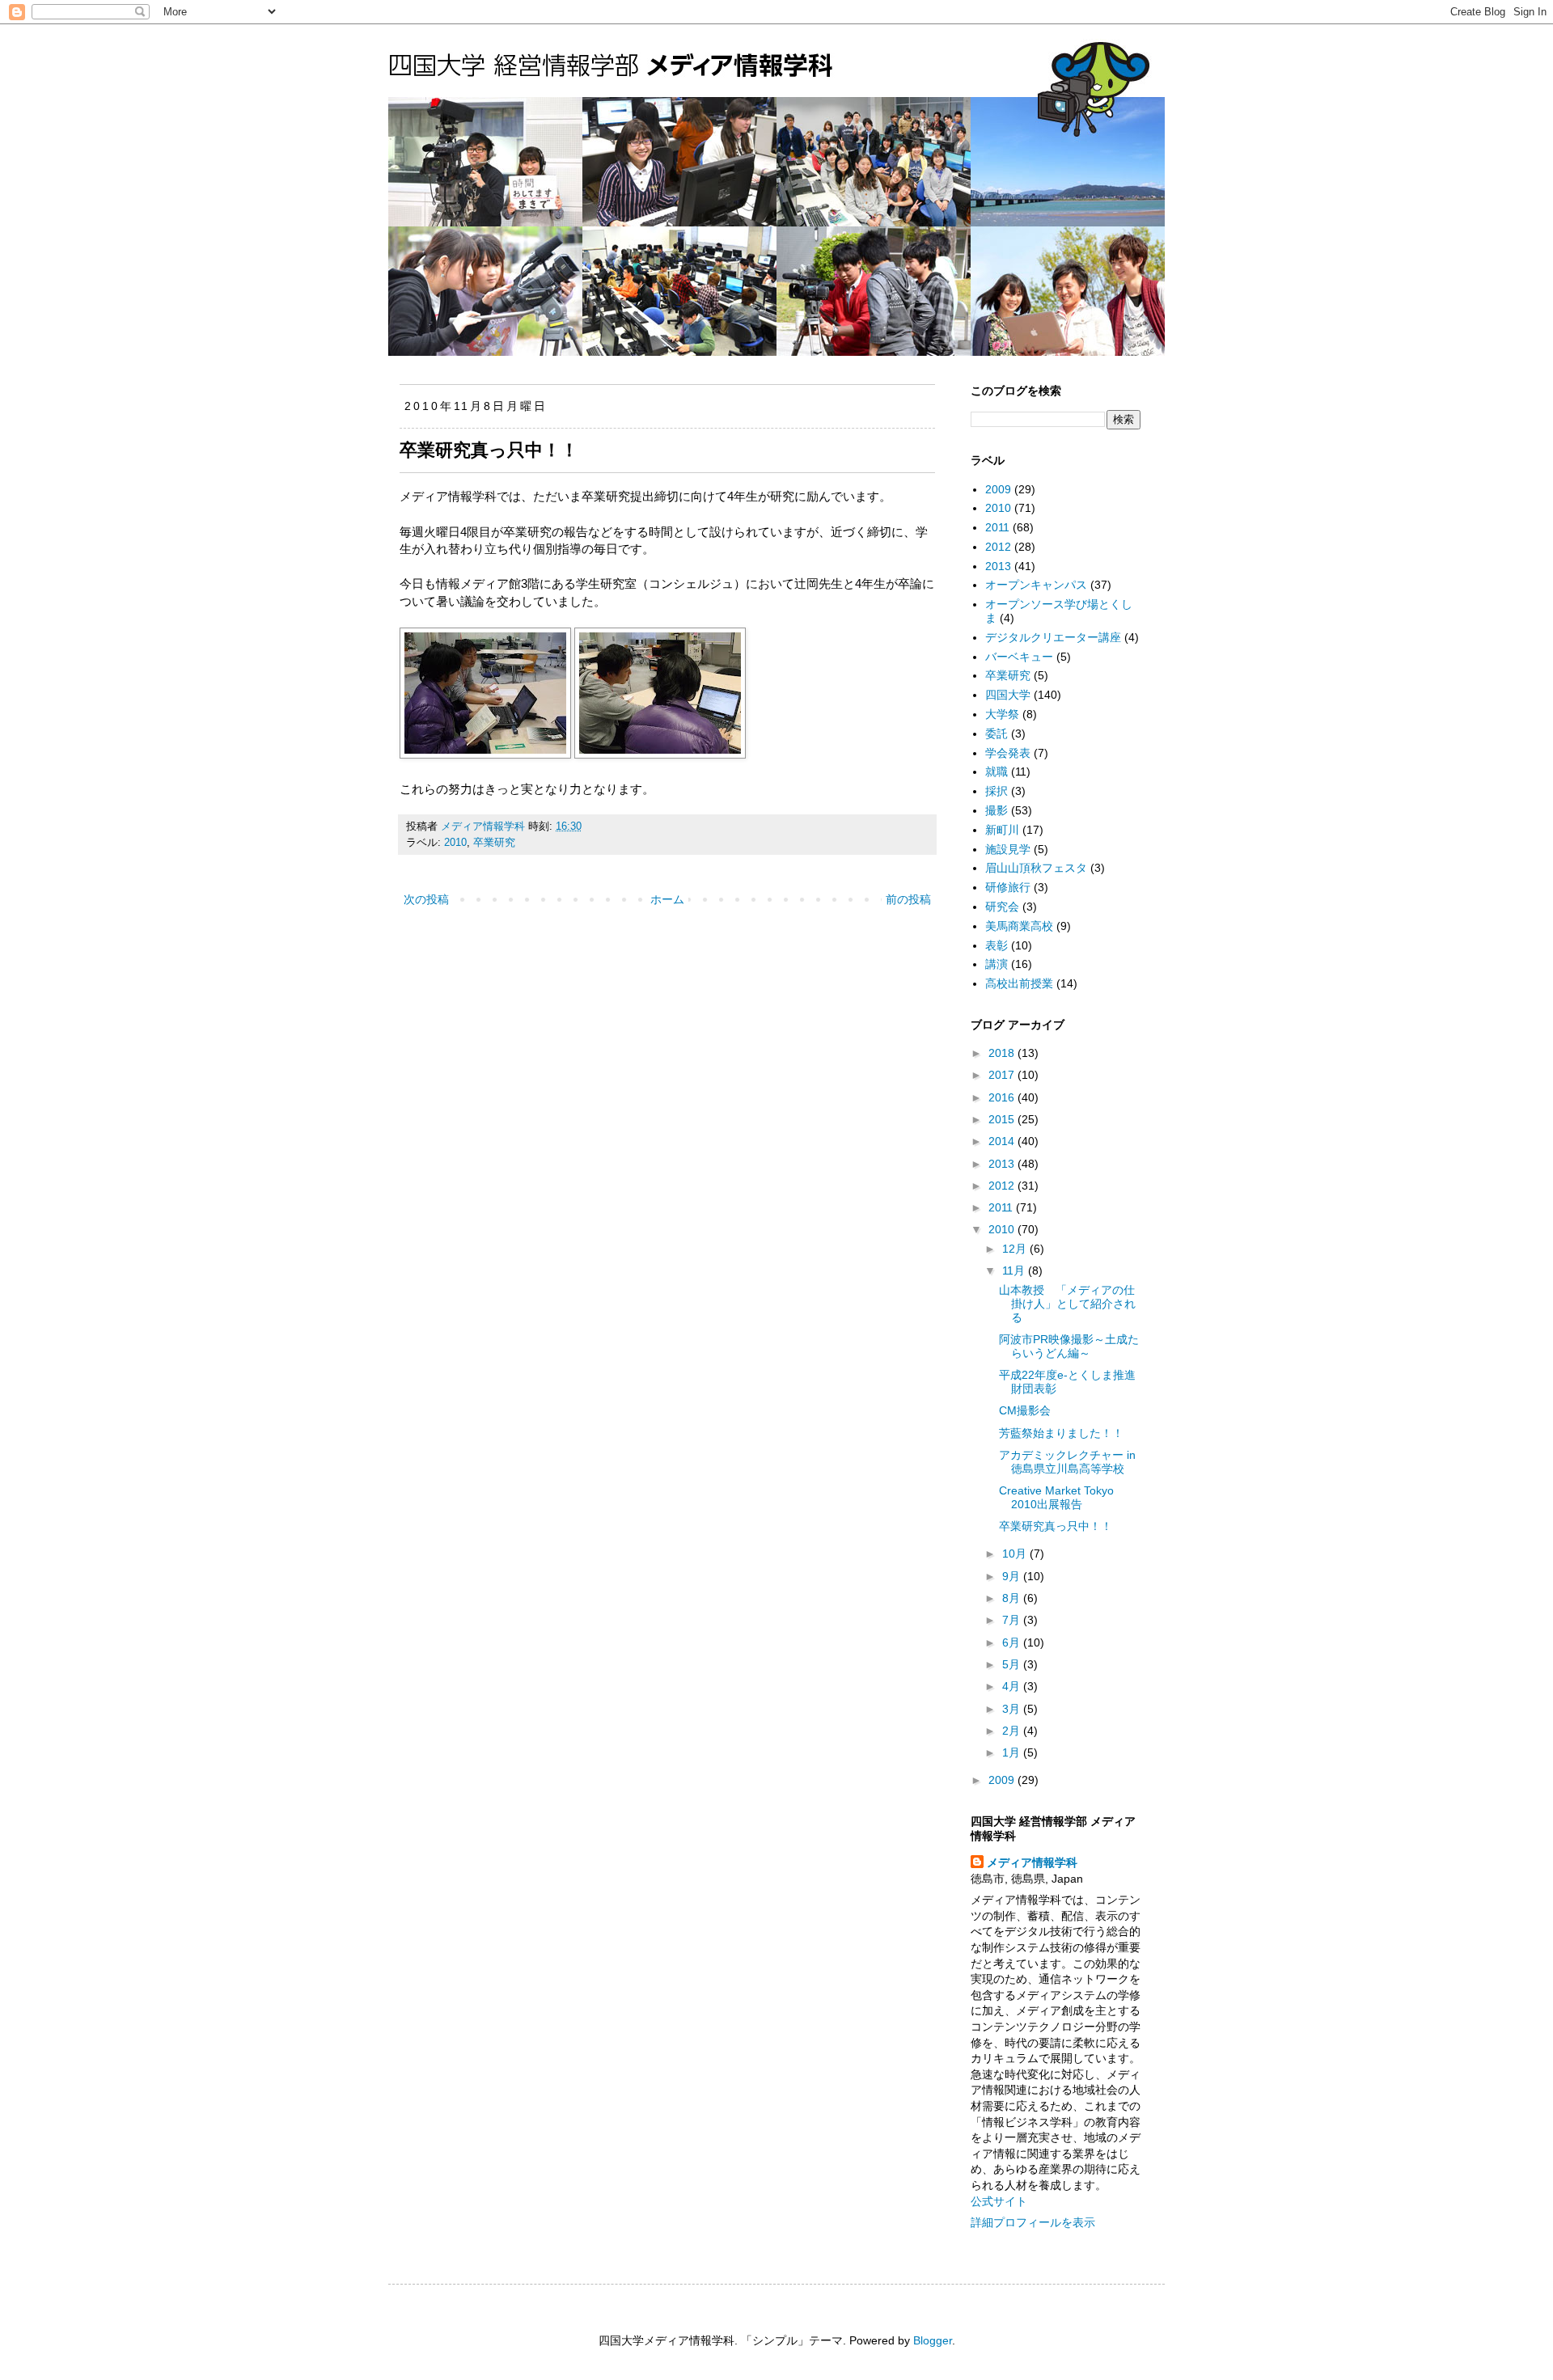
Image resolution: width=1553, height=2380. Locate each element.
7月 (1013, 1620)
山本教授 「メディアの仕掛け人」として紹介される (1067, 1304)
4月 (1013, 1686)
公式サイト (999, 2201)
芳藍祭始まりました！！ (1061, 1433)
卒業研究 (494, 843)
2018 (1003, 1053)
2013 (998, 566)
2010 (455, 843)
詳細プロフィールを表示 (1033, 2222)
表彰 (997, 945)
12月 (1016, 1249)
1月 (1013, 1752)
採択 (997, 791)
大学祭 (1002, 714)
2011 (997, 527)
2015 (1003, 1119)
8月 (1013, 1598)
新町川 (1002, 830)
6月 (1013, 1642)
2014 (1003, 1141)
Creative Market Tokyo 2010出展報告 (1056, 1497)
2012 (998, 547)
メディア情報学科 (1032, 1862)
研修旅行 (1008, 887)
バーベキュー (1019, 657)
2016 (1003, 1097)
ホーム (667, 899)
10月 (1016, 1554)
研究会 (1002, 907)
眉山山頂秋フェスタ (1036, 868)
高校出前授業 (1019, 983)
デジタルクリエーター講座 (1053, 637)
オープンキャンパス (1036, 585)
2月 (1013, 1731)
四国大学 (1008, 695)
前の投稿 (908, 899)
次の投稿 (426, 899)
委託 (997, 733)
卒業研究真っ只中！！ (1056, 1526)
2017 (1003, 1075)
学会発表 (1008, 753)
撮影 (997, 810)
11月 (1015, 1270)
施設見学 (1008, 849)
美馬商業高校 (1019, 926)
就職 (997, 771)
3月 (1013, 1709)
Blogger (933, 2340)
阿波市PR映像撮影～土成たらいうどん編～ (1069, 1346)
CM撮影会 (1025, 1410)
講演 (997, 964)
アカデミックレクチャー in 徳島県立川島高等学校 (1067, 1462)
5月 (1013, 1664)
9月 (1013, 1576)
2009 (998, 489)
